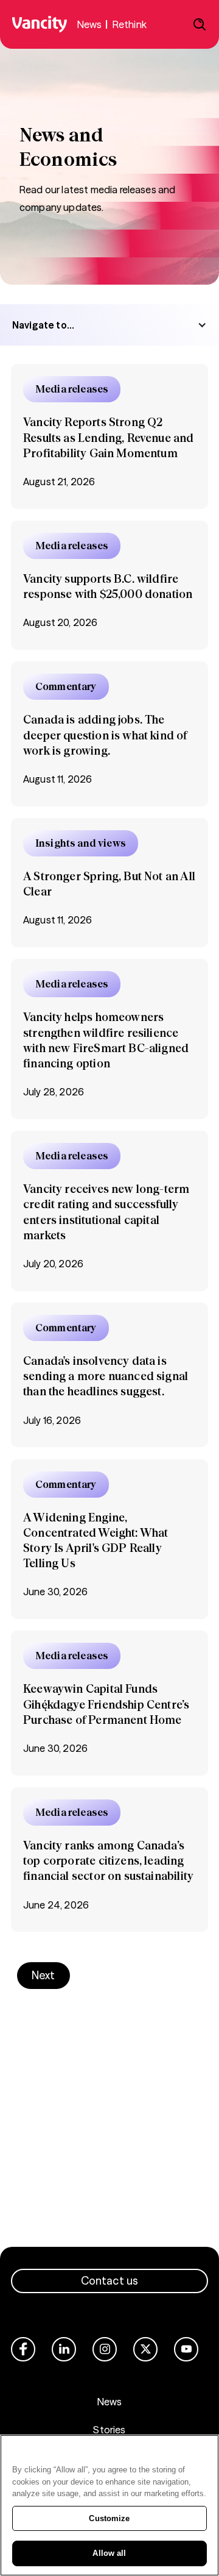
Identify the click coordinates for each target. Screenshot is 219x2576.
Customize (109, 2518)
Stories (109, 2430)
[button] (109, 325)
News (110, 2402)
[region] (109, 2505)
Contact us (110, 2281)
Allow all (109, 2553)
